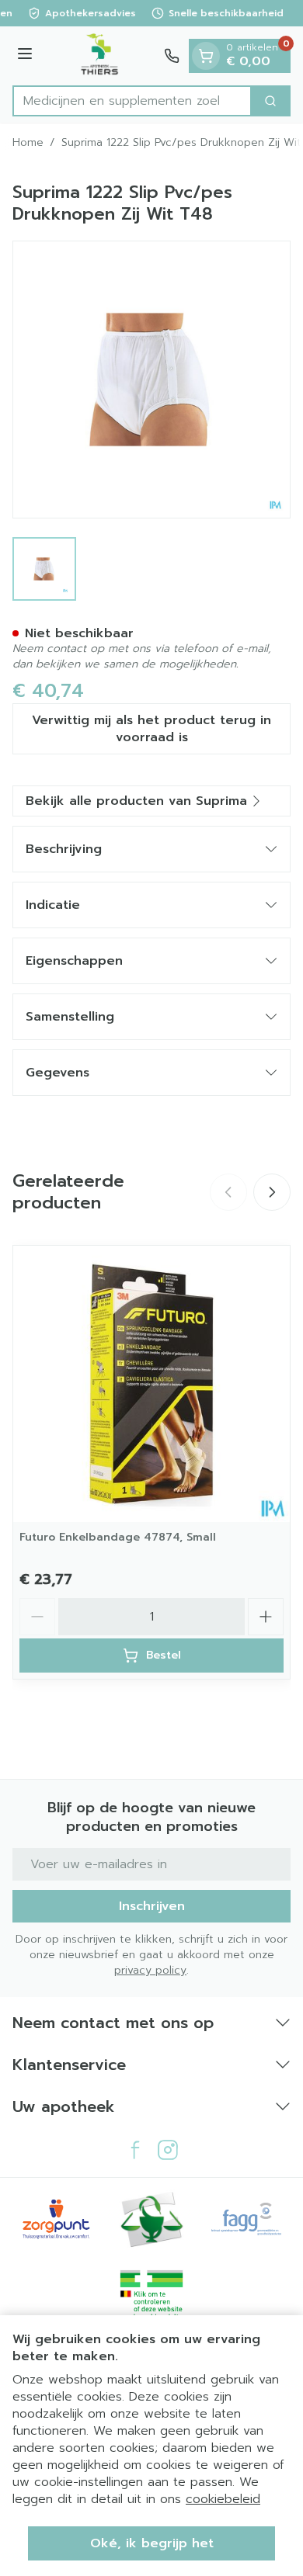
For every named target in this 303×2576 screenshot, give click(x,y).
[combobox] (132, 101)
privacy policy (150, 1970)
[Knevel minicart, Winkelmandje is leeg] (206, 56)
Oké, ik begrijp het (152, 2543)
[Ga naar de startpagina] (101, 56)
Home (28, 143)
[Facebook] (135, 2150)
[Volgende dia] (272, 1192)
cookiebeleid (223, 2499)
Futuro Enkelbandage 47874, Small (118, 1537)
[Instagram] (168, 2150)
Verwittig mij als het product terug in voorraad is (151, 729)
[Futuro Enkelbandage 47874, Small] (151, 1384)
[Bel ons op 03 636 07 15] (172, 56)
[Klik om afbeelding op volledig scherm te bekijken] (151, 380)
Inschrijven (152, 1906)
